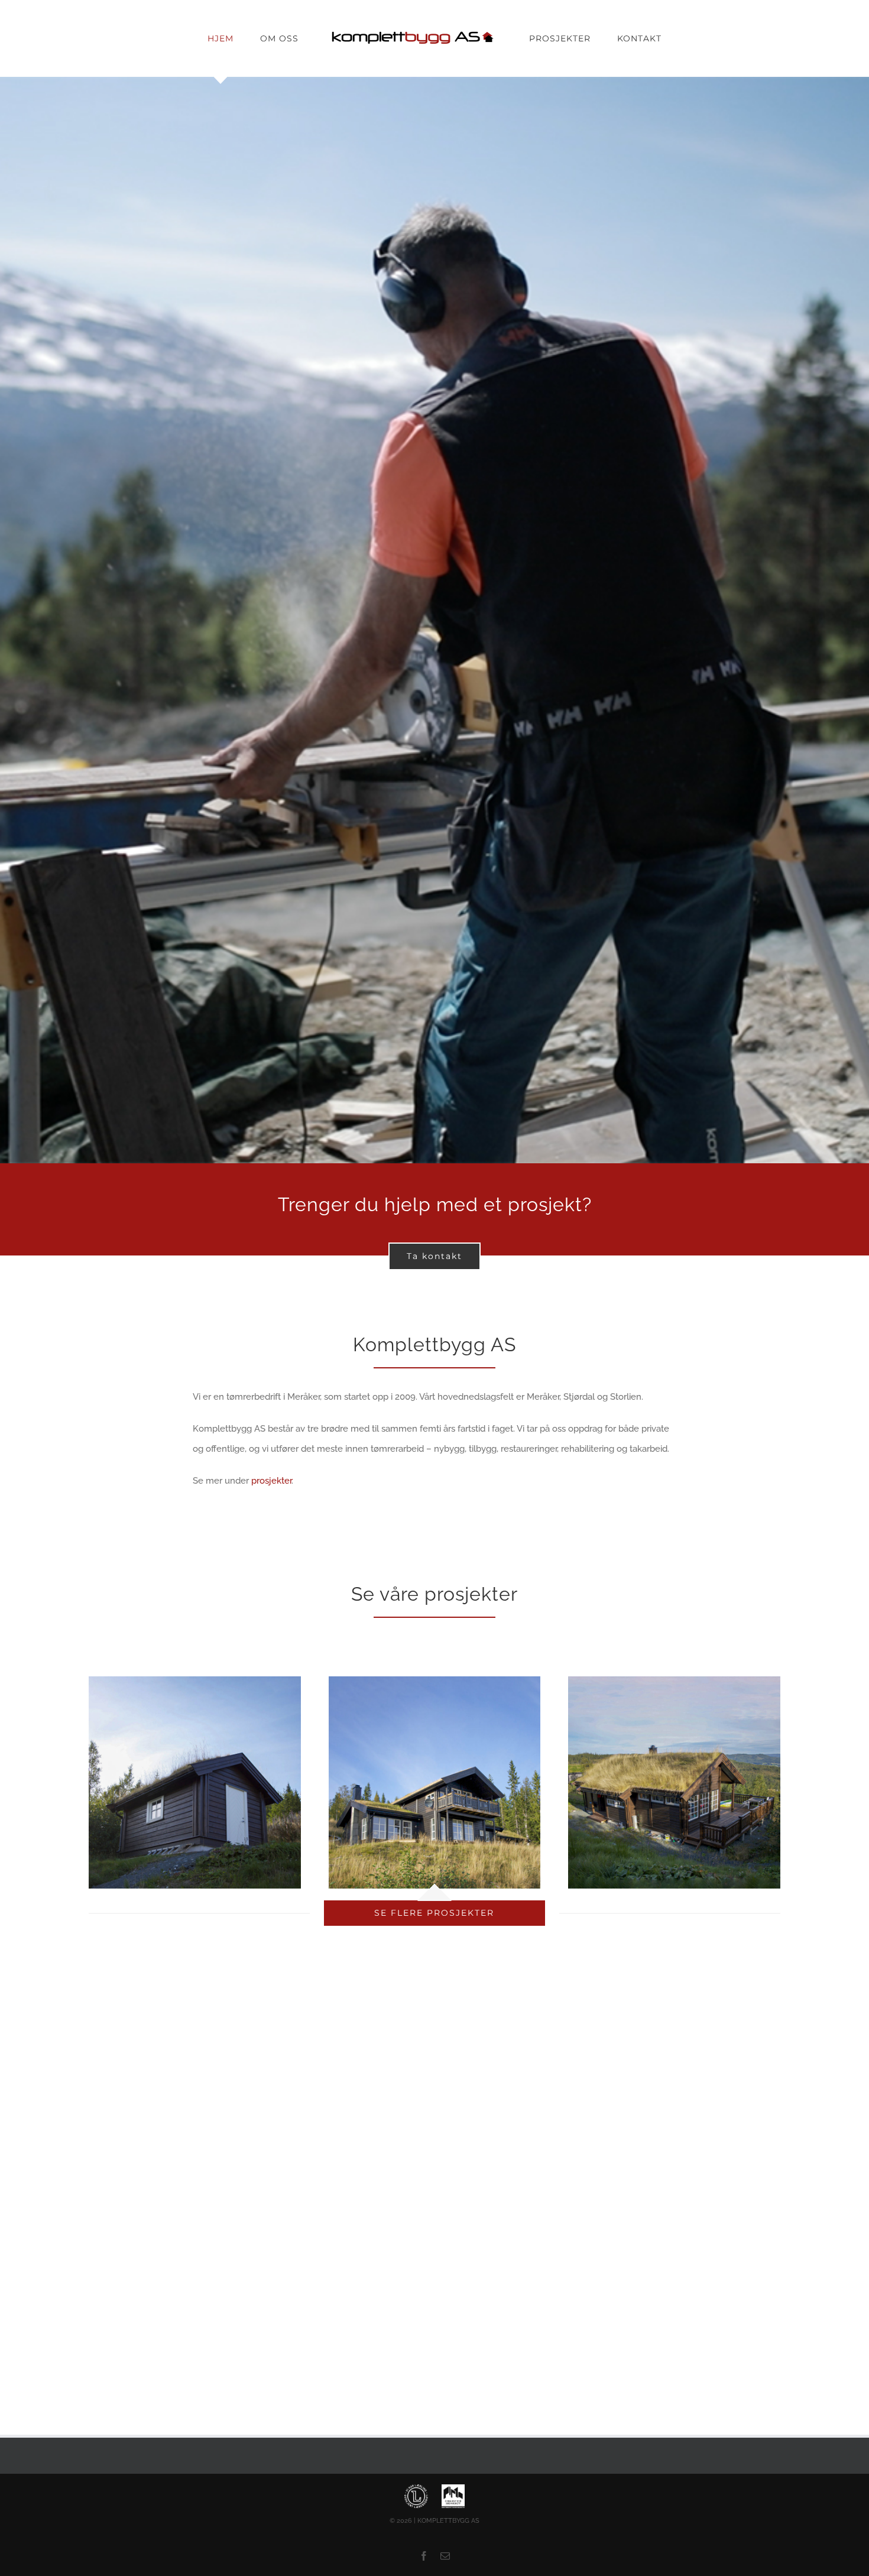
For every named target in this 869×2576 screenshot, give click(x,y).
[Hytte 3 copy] (195, 1680)
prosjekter (271, 1481)
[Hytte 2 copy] (674, 1680)
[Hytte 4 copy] (435, 1680)
